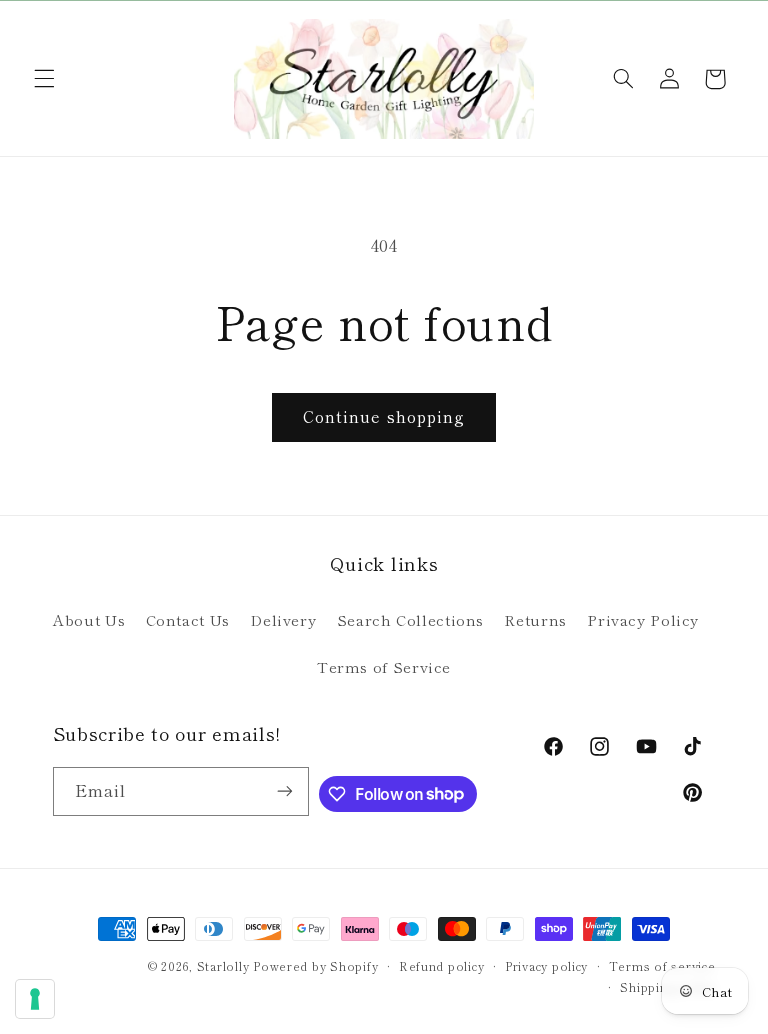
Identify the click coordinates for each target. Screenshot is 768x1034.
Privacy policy (546, 966)
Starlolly (223, 966)
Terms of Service (384, 666)
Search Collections (410, 619)
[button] (44, 79)
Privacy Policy (643, 619)
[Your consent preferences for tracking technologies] (35, 999)
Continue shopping (384, 416)
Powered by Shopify (315, 966)
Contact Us (188, 619)
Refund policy (442, 966)
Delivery (283, 619)
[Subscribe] (285, 791)
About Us (89, 619)
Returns (535, 619)
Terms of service (662, 966)
